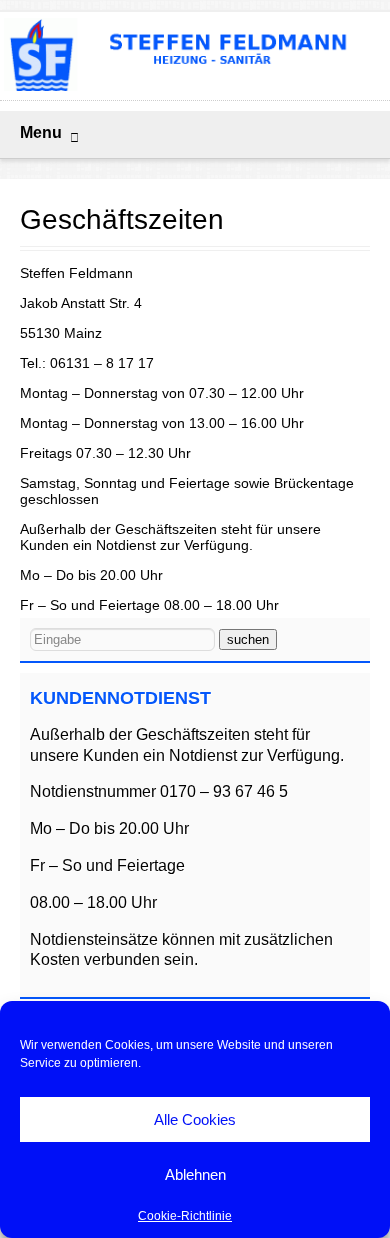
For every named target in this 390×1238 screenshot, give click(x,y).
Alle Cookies (195, 1119)
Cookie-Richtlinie (185, 1216)
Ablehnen (195, 1174)
